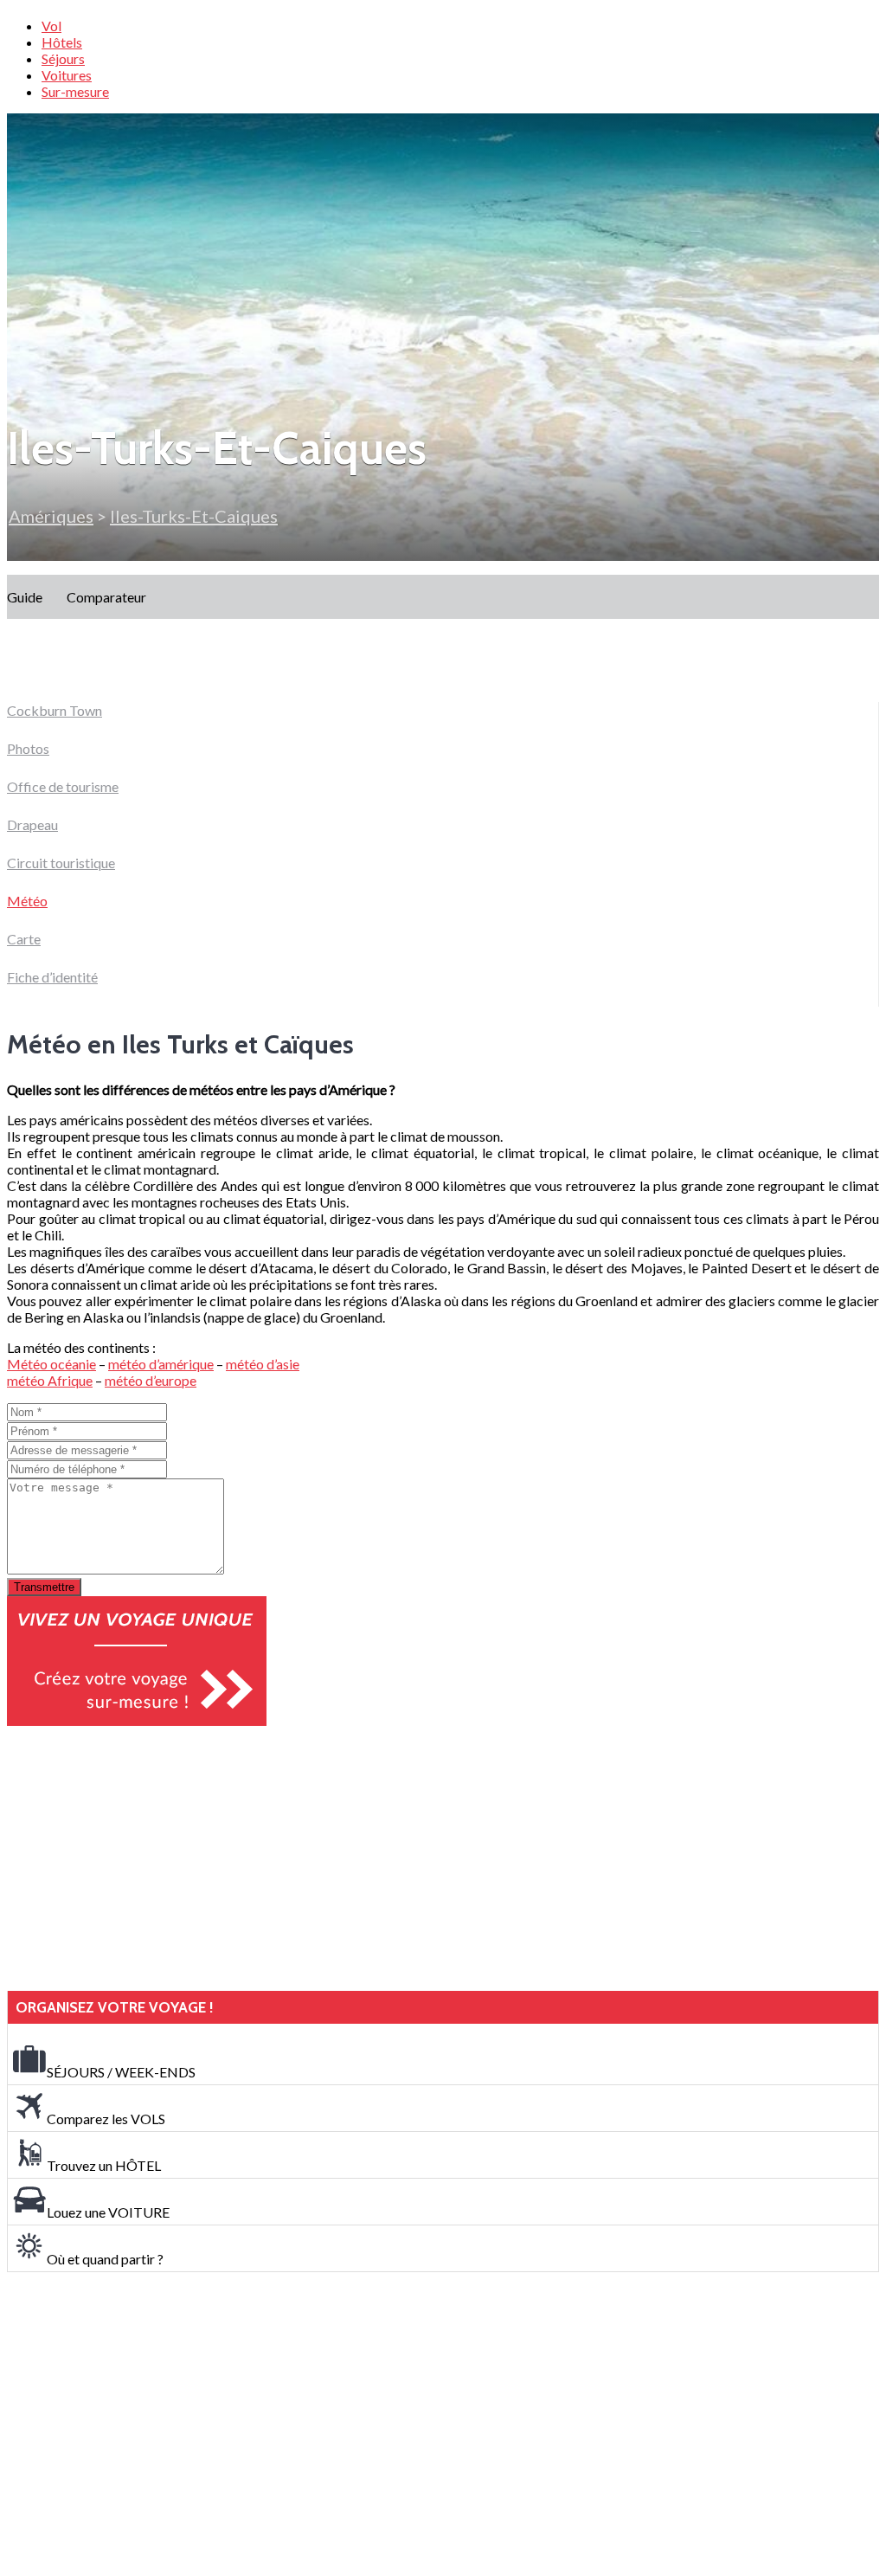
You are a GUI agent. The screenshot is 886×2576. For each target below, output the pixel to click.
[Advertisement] (137, 1858)
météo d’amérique (161, 1364)
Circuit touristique (61, 863)
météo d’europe (151, 1380)
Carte (24, 939)
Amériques (51, 516)
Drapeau (32, 824)
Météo (27, 901)
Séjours (63, 58)
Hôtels (62, 42)
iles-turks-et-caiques (194, 516)
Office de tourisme (63, 786)
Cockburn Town (55, 710)
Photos (28, 748)
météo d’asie (263, 1364)
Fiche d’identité (52, 977)
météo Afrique (50, 1380)
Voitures (67, 75)
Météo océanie (51, 1364)
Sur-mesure (75, 91)
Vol (51, 26)
